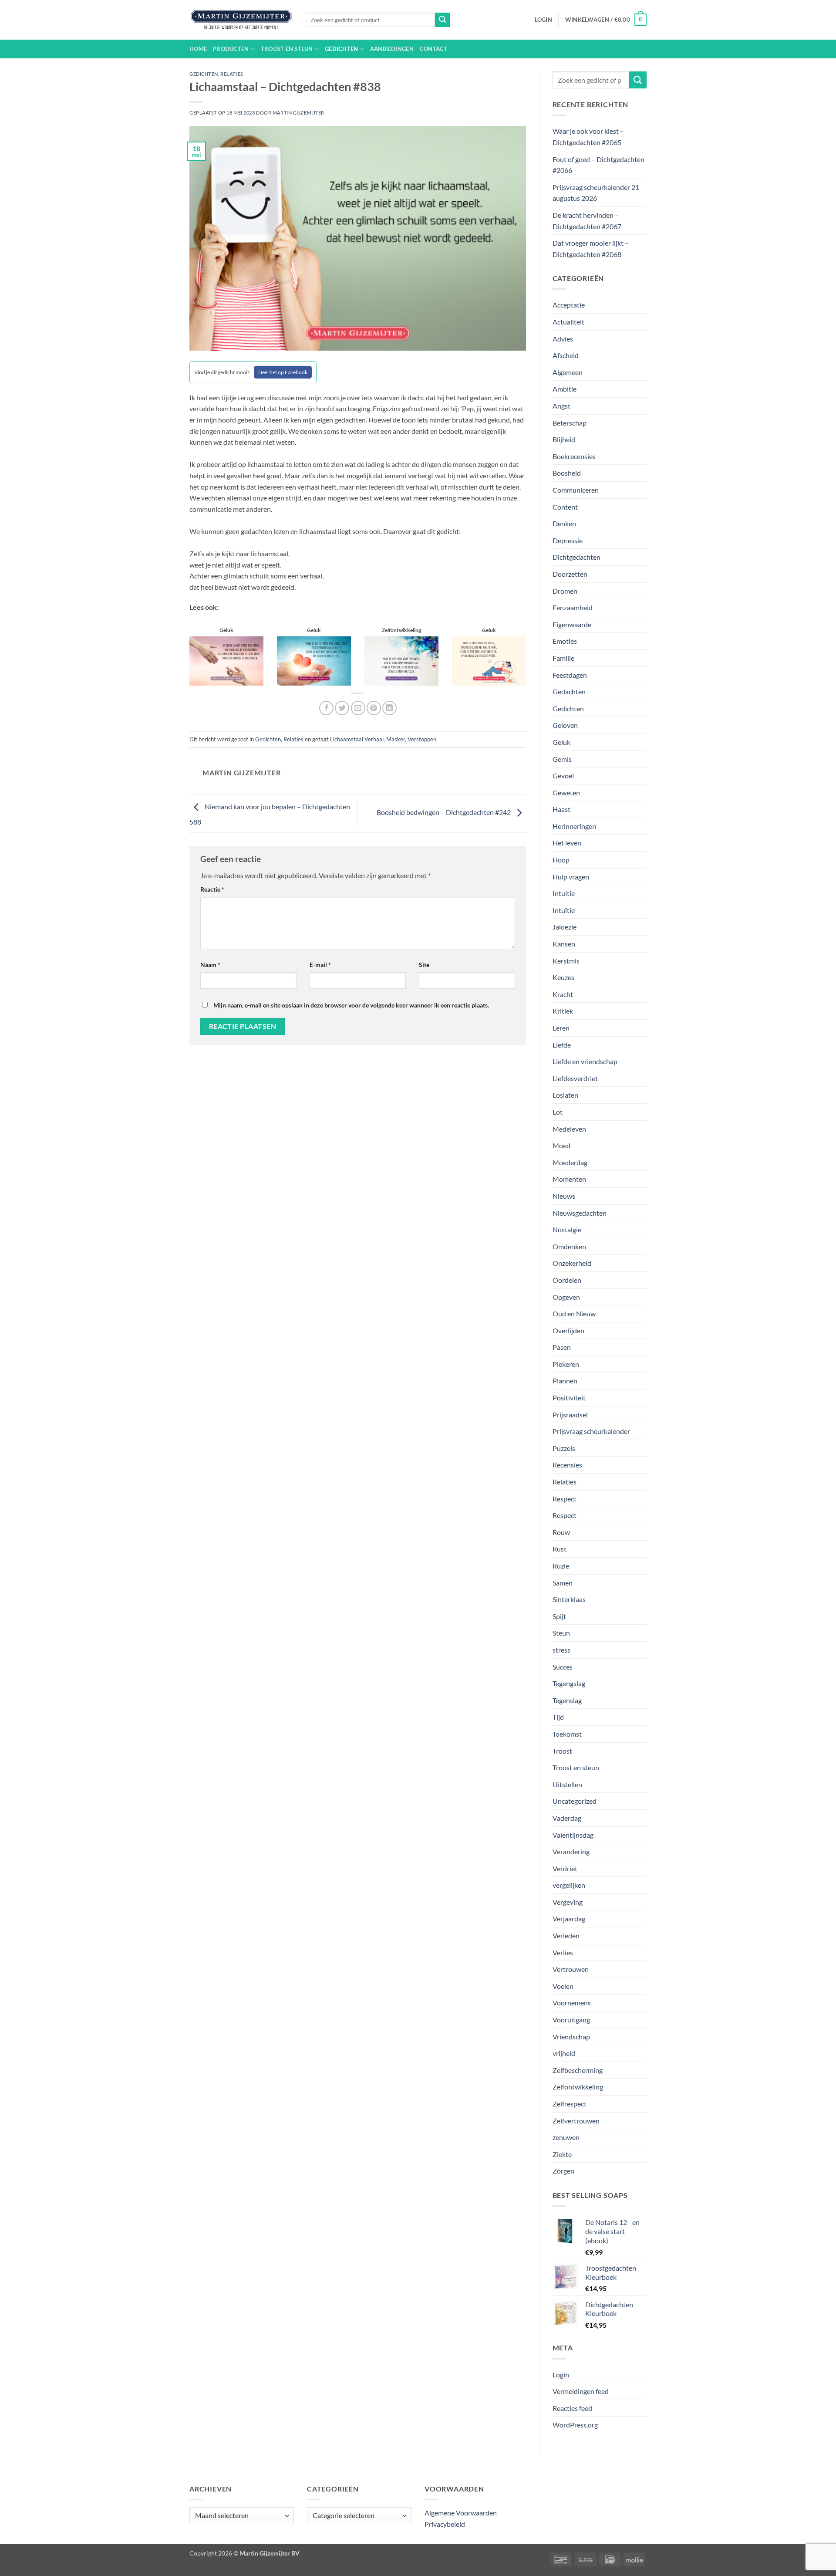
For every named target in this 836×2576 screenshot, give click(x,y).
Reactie (212, 889)
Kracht (563, 994)
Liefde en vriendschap (585, 1061)
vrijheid (564, 2053)
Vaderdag (567, 1818)
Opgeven (566, 1297)
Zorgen (563, 2171)
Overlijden (568, 1330)
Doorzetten (570, 574)
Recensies (567, 1465)
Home (198, 49)
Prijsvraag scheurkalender (591, 1431)
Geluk (561, 742)
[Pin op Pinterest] (374, 708)
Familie (563, 658)
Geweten (566, 793)
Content (565, 507)
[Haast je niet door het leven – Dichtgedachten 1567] (489, 660)
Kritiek (563, 1011)
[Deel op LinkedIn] (389, 708)
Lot (558, 1112)
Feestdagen (570, 675)
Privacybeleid (445, 2524)
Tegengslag (569, 1683)
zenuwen (566, 2137)
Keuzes (563, 977)
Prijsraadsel (570, 1415)
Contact (434, 49)
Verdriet (565, 1868)
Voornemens (572, 2003)
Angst (561, 406)
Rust (560, 1549)
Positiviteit (569, 1398)
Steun (561, 1633)
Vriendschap (571, 2037)
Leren (561, 1028)
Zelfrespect (570, 2104)
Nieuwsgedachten (580, 1213)
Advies (563, 339)
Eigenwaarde (572, 624)
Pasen (562, 1347)
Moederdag (570, 1162)
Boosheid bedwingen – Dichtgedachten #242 (444, 812)
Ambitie (565, 389)
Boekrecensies (574, 456)
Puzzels (564, 1448)
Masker (396, 739)
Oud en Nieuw (574, 1313)
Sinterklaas (569, 1599)
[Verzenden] (442, 20)
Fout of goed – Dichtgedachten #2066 (598, 165)
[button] (543, 20)
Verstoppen (422, 739)
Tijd (558, 1717)
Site (424, 965)
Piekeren (566, 1364)
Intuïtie (564, 910)
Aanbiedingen (392, 49)
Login (561, 2375)
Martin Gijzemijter (298, 113)
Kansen (564, 944)
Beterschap (570, 423)
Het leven (567, 843)
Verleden (566, 1935)
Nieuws (564, 1196)
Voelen (563, 1986)
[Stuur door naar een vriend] (358, 708)
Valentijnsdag (573, 1835)
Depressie (568, 540)
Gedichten (341, 49)
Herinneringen (574, 826)
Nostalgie (567, 1229)
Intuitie (564, 893)
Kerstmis (566, 961)
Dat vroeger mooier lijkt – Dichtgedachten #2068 (591, 248)
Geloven (565, 725)
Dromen (565, 591)
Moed (561, 1145)
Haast (561, 809)
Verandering (571, 1851)
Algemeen (568, 372)
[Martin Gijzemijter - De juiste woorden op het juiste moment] (241, 20)
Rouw (561, 1532)
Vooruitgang (571, 2020)
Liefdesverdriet (575, 1078)
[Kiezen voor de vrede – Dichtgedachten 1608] (226, 660)
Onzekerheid (572, 1263)
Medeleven (569, 1129)
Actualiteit (568, 322)
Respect (565, 1499)
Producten (231, 49)
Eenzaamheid (573, 607)
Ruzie (561, 1566)
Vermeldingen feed (581, 2391)
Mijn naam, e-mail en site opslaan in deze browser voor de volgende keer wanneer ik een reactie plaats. (351, 1005)
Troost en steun (287, 49)
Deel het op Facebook (283, 372)
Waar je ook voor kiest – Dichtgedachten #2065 (588, 137)
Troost (562, 1751)
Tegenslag (567, 1700)
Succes (563, 1667)
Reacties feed (572, 2408)
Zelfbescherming (578, 2070)
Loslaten (565, 1095)
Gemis (562, 759)
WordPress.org (575, 2425)
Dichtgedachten (576, 557)
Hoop (561, 860)
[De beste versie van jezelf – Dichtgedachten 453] (314, 660)
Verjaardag (569, 1918)
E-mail (320, 965)
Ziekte (562, 2154)
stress (561, 1650)
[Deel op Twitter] (342, 708)
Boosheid (567, 473)
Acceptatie (569, 305)
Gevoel (563, 776)
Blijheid (564, 439)
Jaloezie (565, 927)
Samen (563, 1583)
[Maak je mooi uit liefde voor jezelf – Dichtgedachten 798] (401, 660)
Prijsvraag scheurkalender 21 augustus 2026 (596, 193)
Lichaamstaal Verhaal (357, 739)
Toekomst (567, 1734)
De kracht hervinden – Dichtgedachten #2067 (587, 221)
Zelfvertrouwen (576, 2121)
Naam (210, 965)
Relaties (232, 74)
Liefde (562, 1045)
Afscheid (566, 355)
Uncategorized (575, 1801)
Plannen (565, 1381)
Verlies (563, 1952)
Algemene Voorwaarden (461, 2513)
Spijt (559, 1616)
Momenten (569, 1179)
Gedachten (569, 691)
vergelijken (569, 1885)
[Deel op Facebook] (326, 708)
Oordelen (567, 1280)
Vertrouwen (571, 1969)
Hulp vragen (571, 877)
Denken (564, 523)
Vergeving (568, 1902)
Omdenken (569, 1246)
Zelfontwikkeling (578, 2087)
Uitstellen (567, 1784)
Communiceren (576, 490)
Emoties (565, 641)
